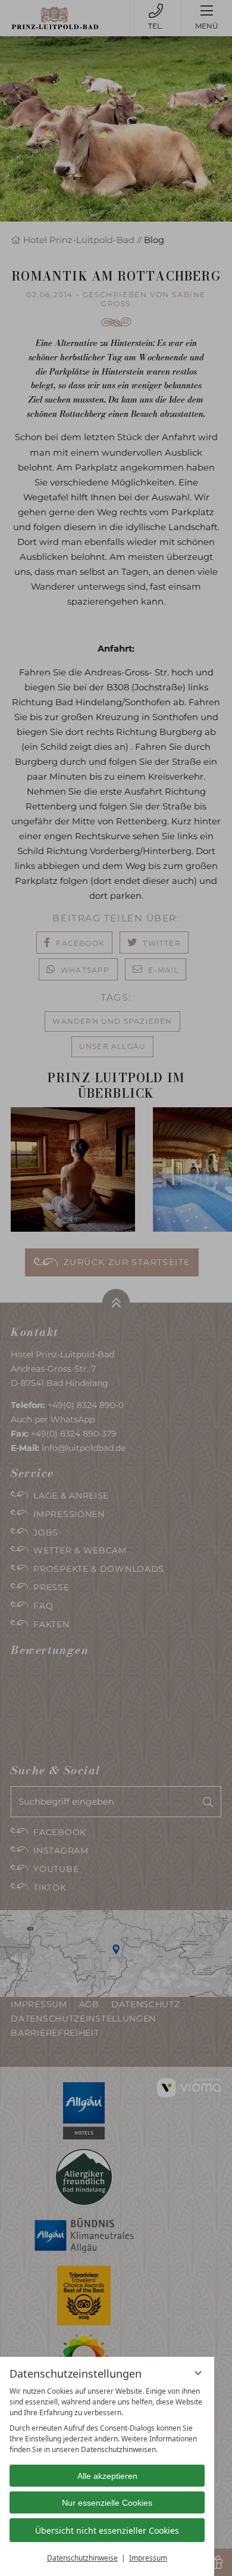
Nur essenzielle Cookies (107, 2503)
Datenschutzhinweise (82, 2558)
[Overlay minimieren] (198, 2373)
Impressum (148, 2558)
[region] (107, 2421)
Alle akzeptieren (107, 2476)
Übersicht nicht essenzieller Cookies (107, 2530)
